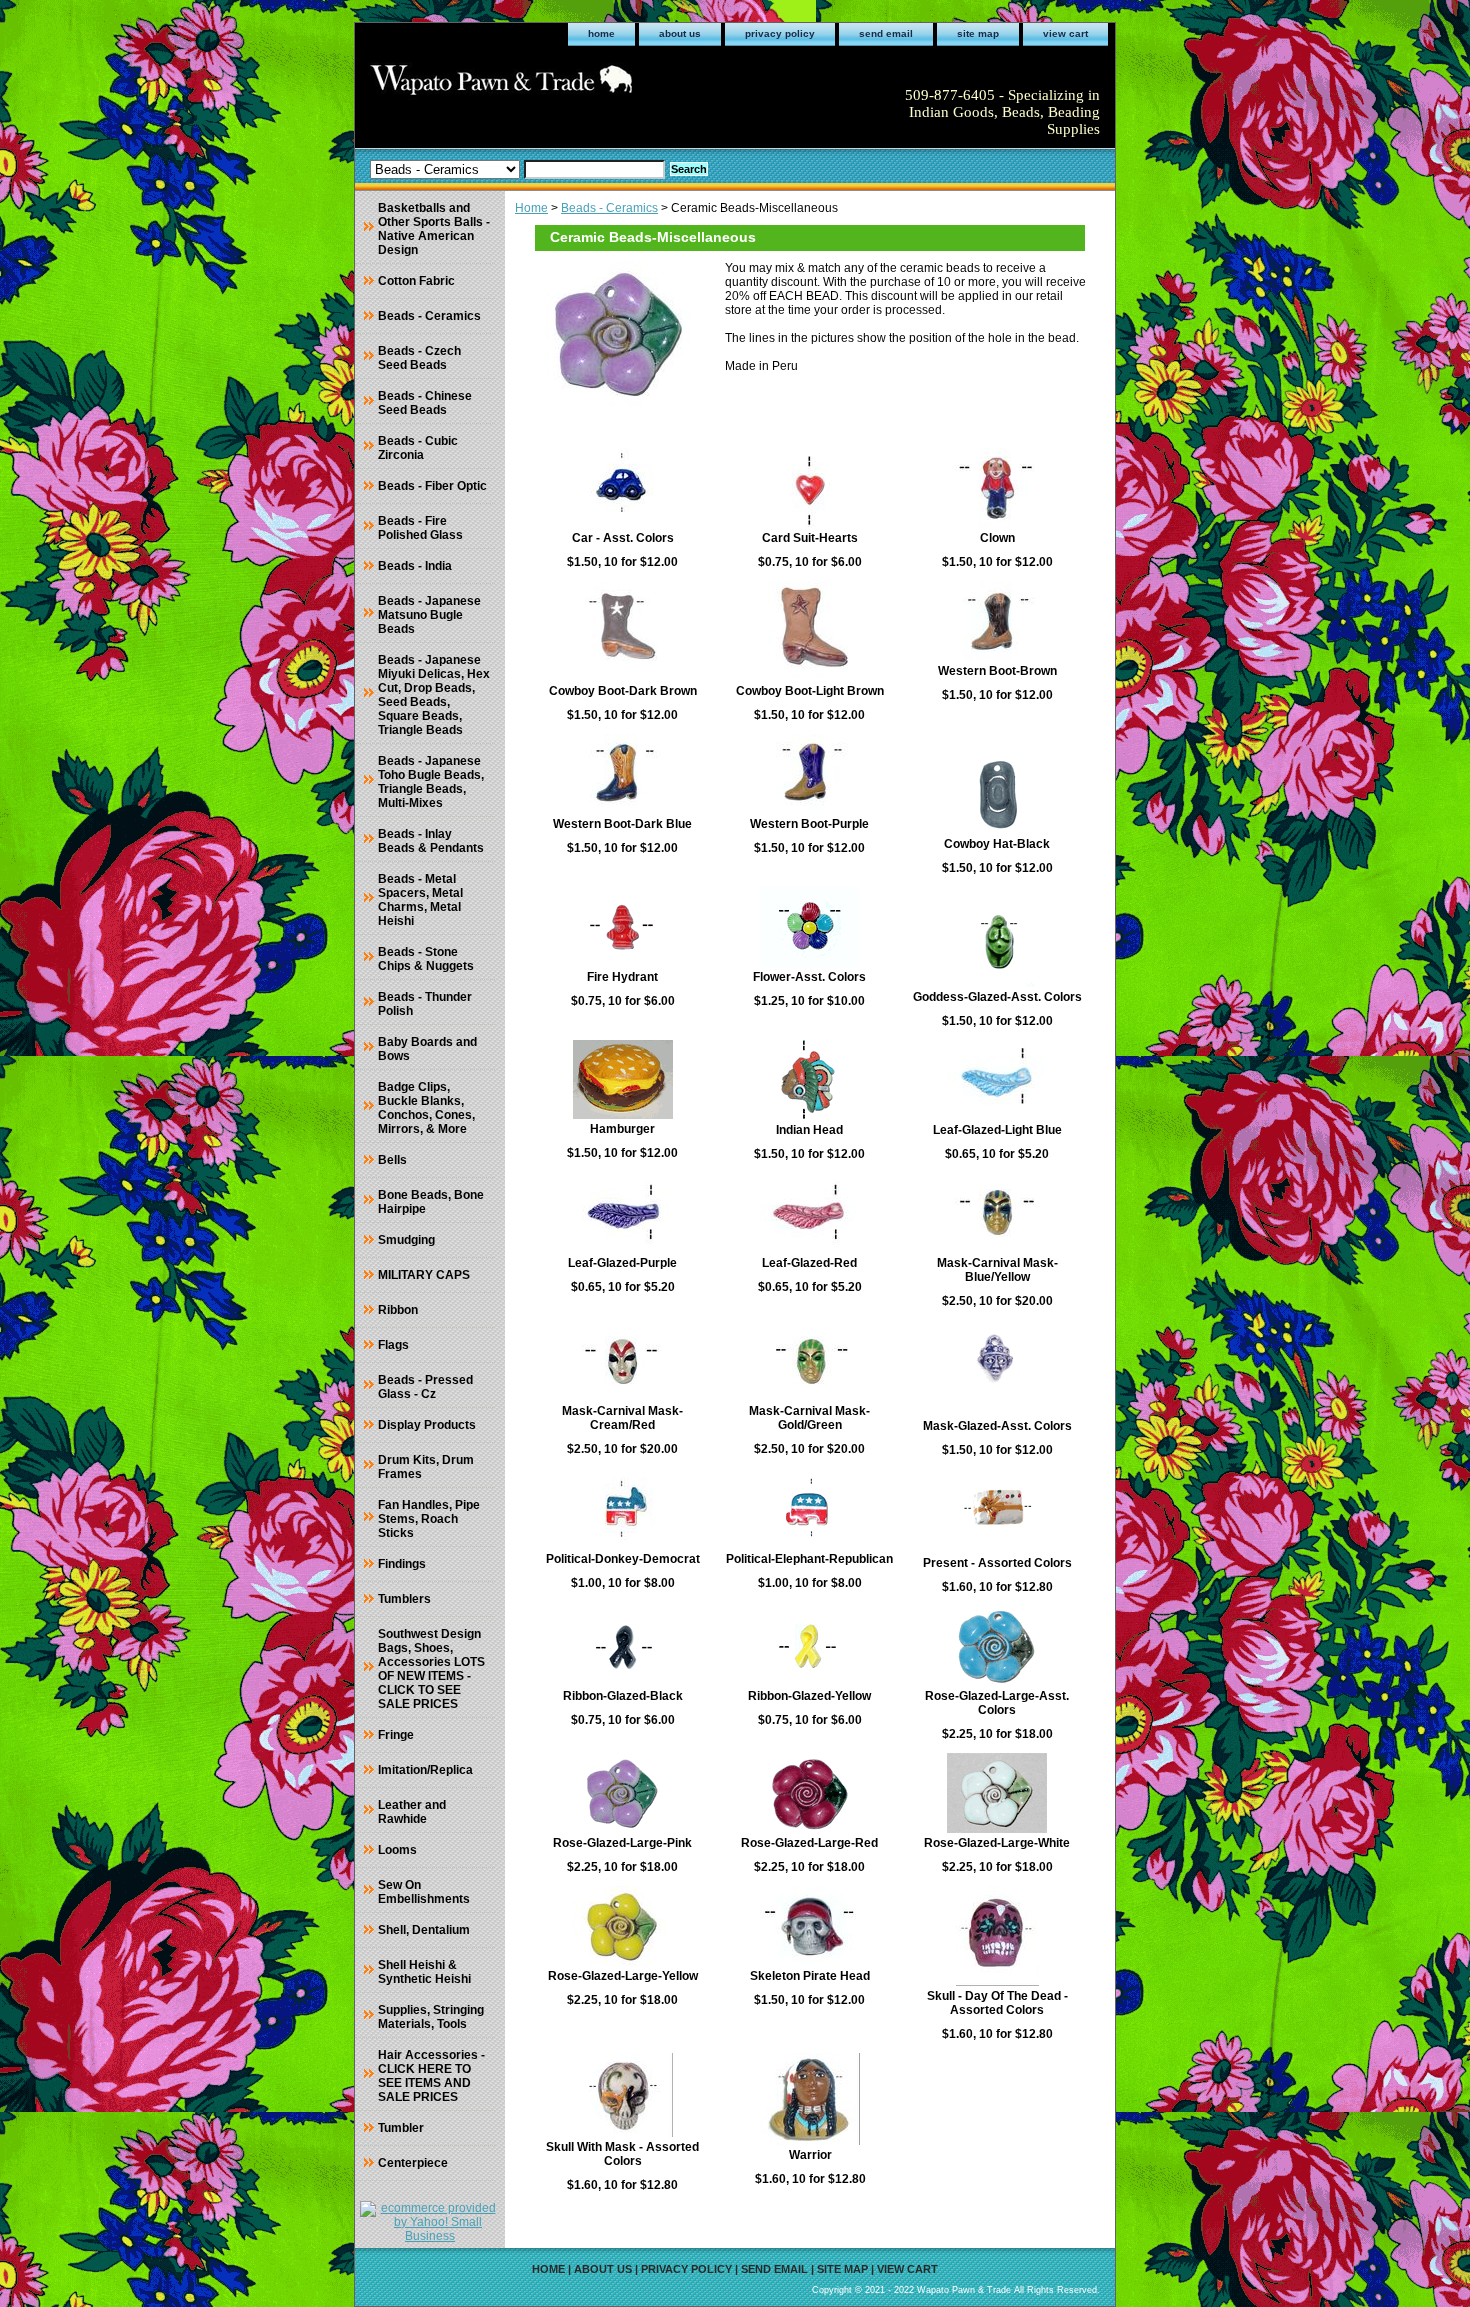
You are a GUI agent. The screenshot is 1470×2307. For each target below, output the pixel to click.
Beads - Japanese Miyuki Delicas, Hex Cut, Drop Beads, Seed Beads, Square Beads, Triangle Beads (434, 695)
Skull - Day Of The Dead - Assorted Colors (997, 2003)
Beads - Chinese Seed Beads (425, 403)
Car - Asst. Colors (623, 538)
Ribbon (398, 1310)
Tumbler (401, 2128)
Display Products (427, 1425)
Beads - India (415, 566)
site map (978, 33)
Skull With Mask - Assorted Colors (622, 2154)
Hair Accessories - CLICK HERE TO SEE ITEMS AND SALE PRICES (431, 2076)
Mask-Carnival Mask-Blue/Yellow (997, 1270)
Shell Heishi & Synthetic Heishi (424, 1972)
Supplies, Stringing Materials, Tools (431, 2017)
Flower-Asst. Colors (809, 977)
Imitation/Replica (425, 1770)
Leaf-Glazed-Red (809, 1263)
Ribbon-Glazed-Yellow (809, 1696)
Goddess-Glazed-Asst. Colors (997, 997)
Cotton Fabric (416, 281)
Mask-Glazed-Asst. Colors (997, 1426)
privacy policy (780, 33)
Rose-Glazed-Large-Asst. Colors (997, 1703)
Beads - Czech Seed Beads (419, 358)
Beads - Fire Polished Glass (420, 528)
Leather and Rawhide (412, 1812)
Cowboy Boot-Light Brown (810, 691)
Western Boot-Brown (997, 671)
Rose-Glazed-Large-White (997, 1843)
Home (531, 208)
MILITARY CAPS (424, 1275)
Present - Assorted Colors (997, 1563)
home (601, 33)
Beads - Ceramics (609, 208)
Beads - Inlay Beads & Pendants (431, 841)
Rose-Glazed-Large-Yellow (623, 1976)
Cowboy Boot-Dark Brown (623, 691)
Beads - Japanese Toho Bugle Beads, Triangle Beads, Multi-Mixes (431, 782)
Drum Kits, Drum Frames (426, 1467)
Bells (392, 1160)
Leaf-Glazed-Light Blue (997, 1130)
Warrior (810, 2155)
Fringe (396, 1735)
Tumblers (404, 1599)
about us (680, 33)
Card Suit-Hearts (810, 538)
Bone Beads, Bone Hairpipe (431, 1202)
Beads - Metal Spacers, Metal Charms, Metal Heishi (420, 900)
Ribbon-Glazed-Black (623, 1696)
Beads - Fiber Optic (432, 486)
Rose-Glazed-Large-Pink (622, 1843)
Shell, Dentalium (424, 1930)
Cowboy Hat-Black (997, 844)
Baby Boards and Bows (427, 1049)
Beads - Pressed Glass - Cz (425, 1387)
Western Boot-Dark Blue (622, 824)
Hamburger (622, 1129)
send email (886, 33)
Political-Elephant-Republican (809, 1559)
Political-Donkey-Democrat (623, 1559)
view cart (1065, 33)
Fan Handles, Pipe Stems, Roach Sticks (429, 1519)
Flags (393, 1345)
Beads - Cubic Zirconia (418, 448)
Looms (397, 1850)
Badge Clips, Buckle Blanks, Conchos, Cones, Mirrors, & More (426, 1108)
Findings (402, 1564)
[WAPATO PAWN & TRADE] (605, 86)
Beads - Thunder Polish (425, 1004)
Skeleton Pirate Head (810, 1976)
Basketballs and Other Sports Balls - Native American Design (434, 229)
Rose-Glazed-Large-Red (809, 1843)
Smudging (406, 1240)
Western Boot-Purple (809, 824)
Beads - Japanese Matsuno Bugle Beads (429, 615)
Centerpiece (413, 2163)
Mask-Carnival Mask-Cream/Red (622, 1418)
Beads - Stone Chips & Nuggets (426, 959)
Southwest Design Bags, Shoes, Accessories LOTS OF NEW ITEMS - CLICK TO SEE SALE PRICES (431, 1669)
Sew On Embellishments (424, 1892)
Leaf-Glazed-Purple (622, 1263)
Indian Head (809, 1130)
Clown (997, 538)
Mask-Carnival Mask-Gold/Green (809, 1418)
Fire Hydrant (622, 977)
